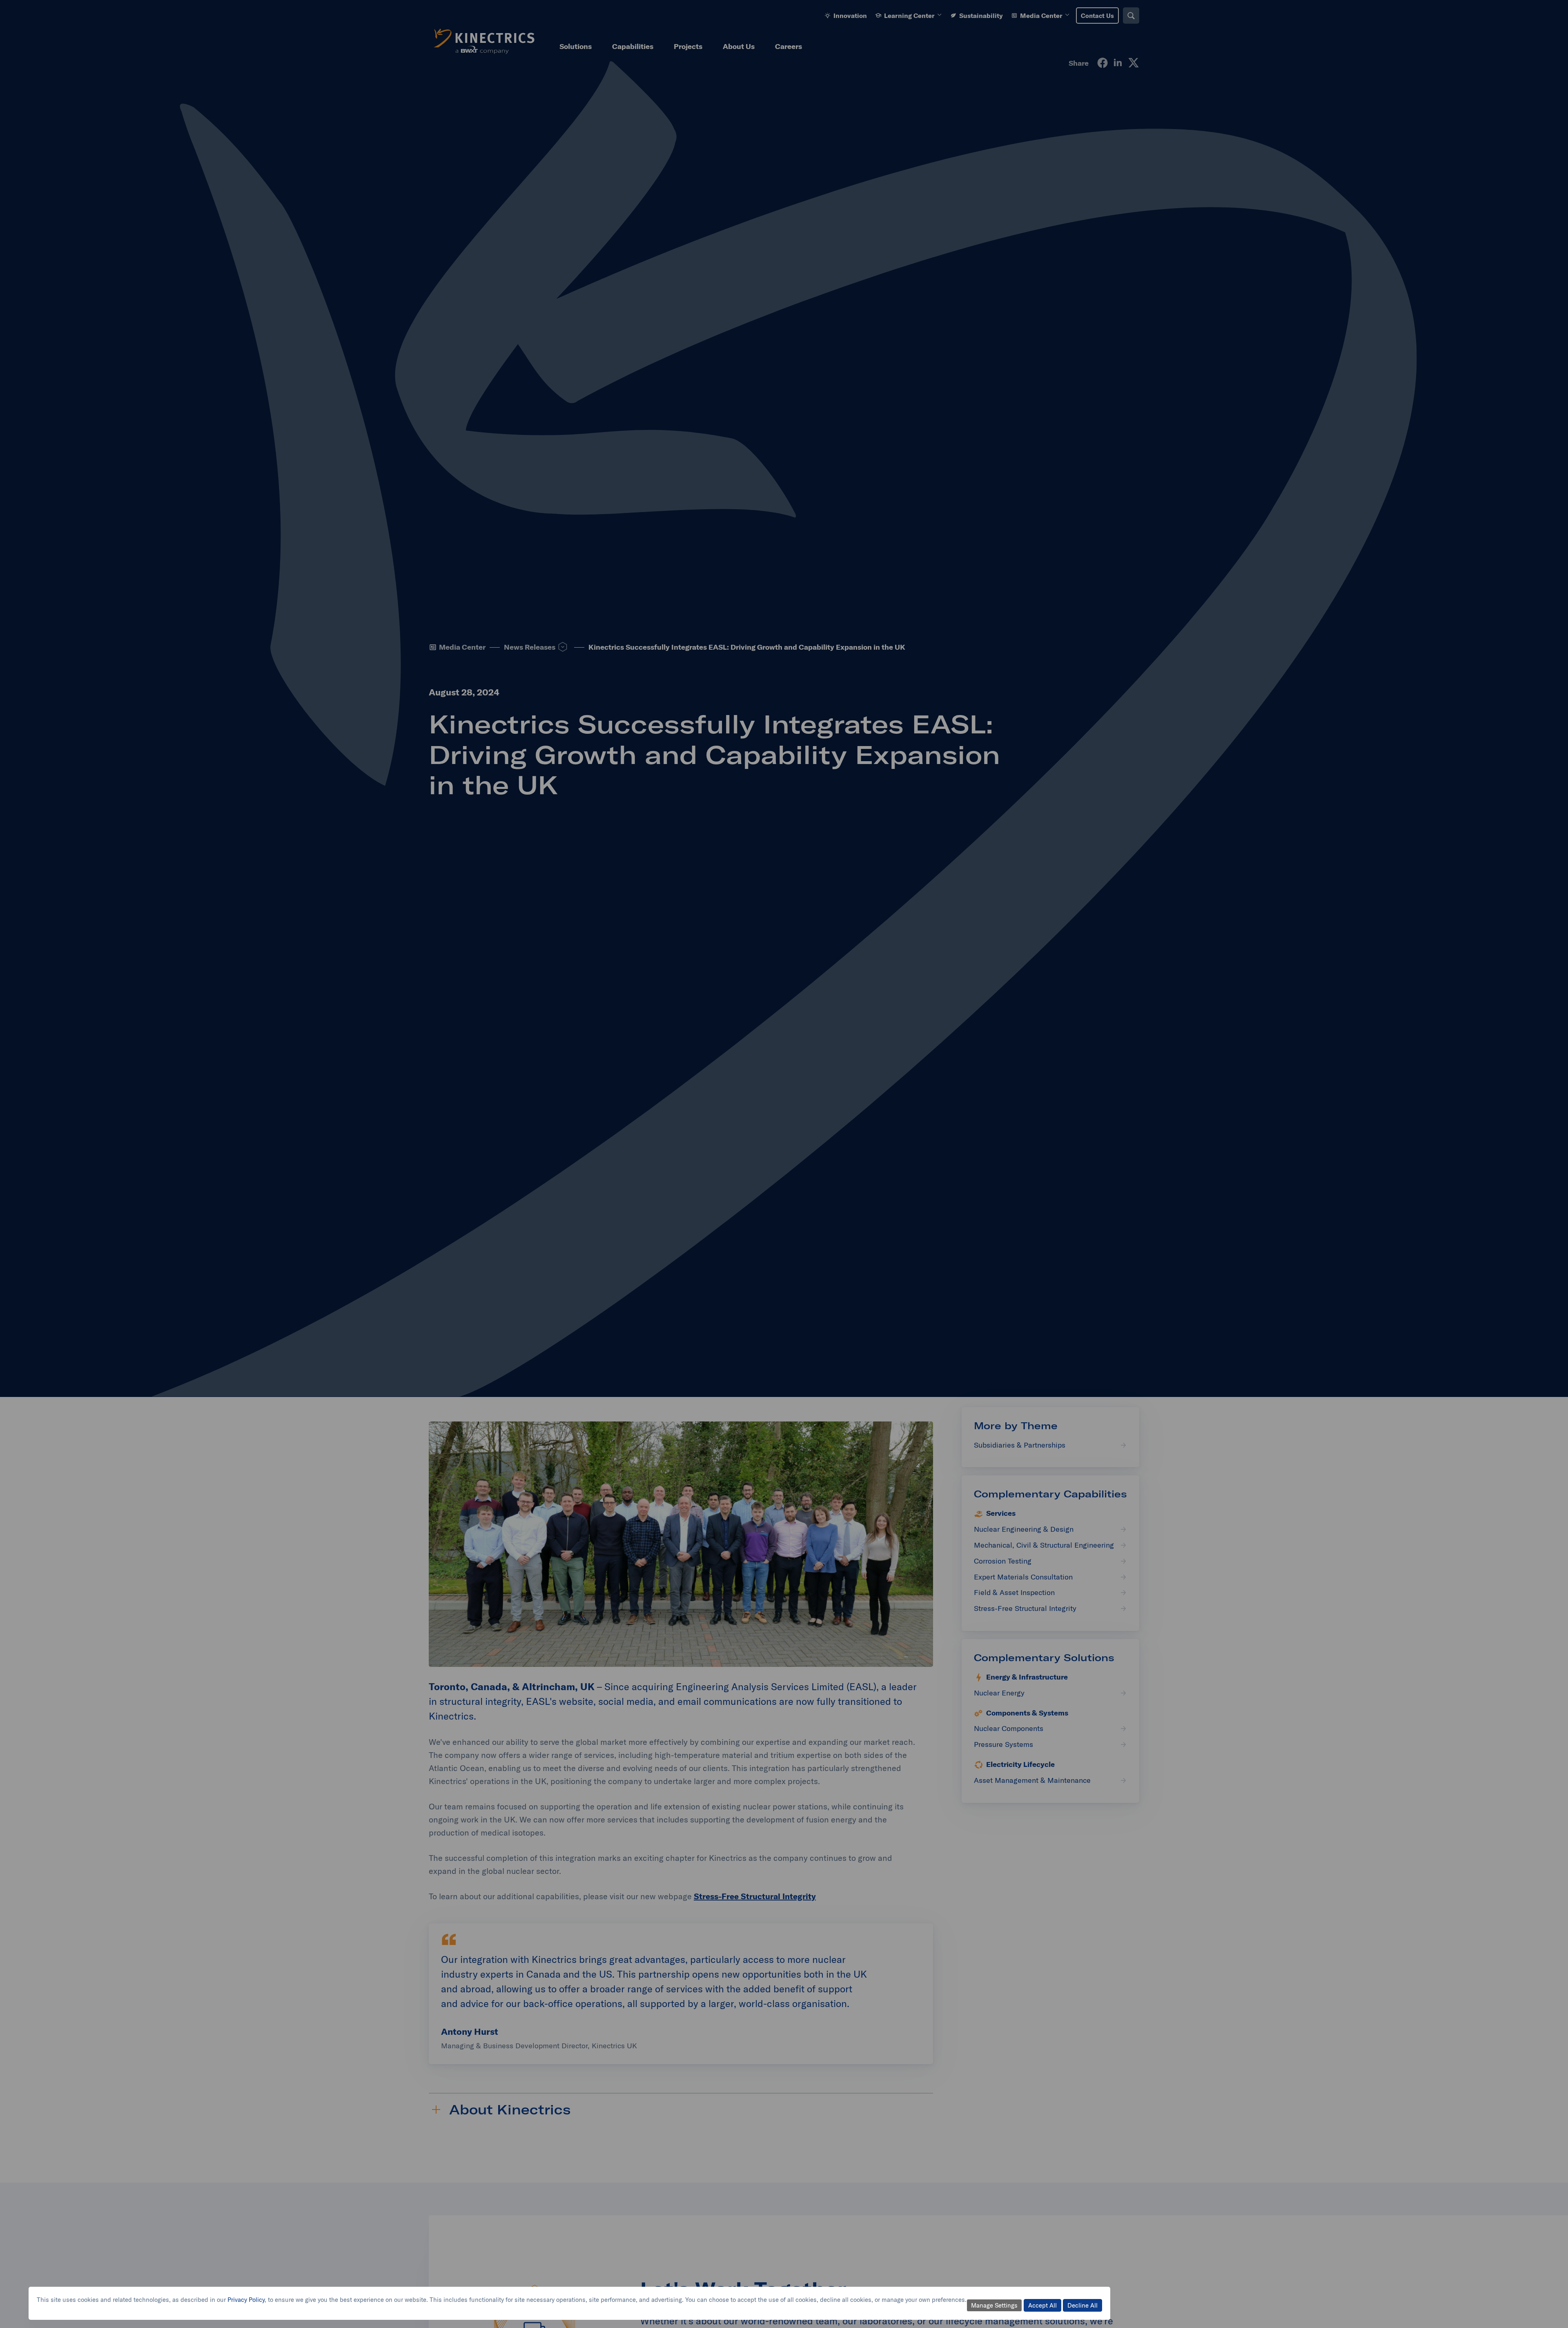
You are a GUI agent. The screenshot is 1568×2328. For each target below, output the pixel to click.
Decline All (1082, 2305)
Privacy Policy (246, 2300)
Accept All (1042, 2305)
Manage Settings (994, 2305)
